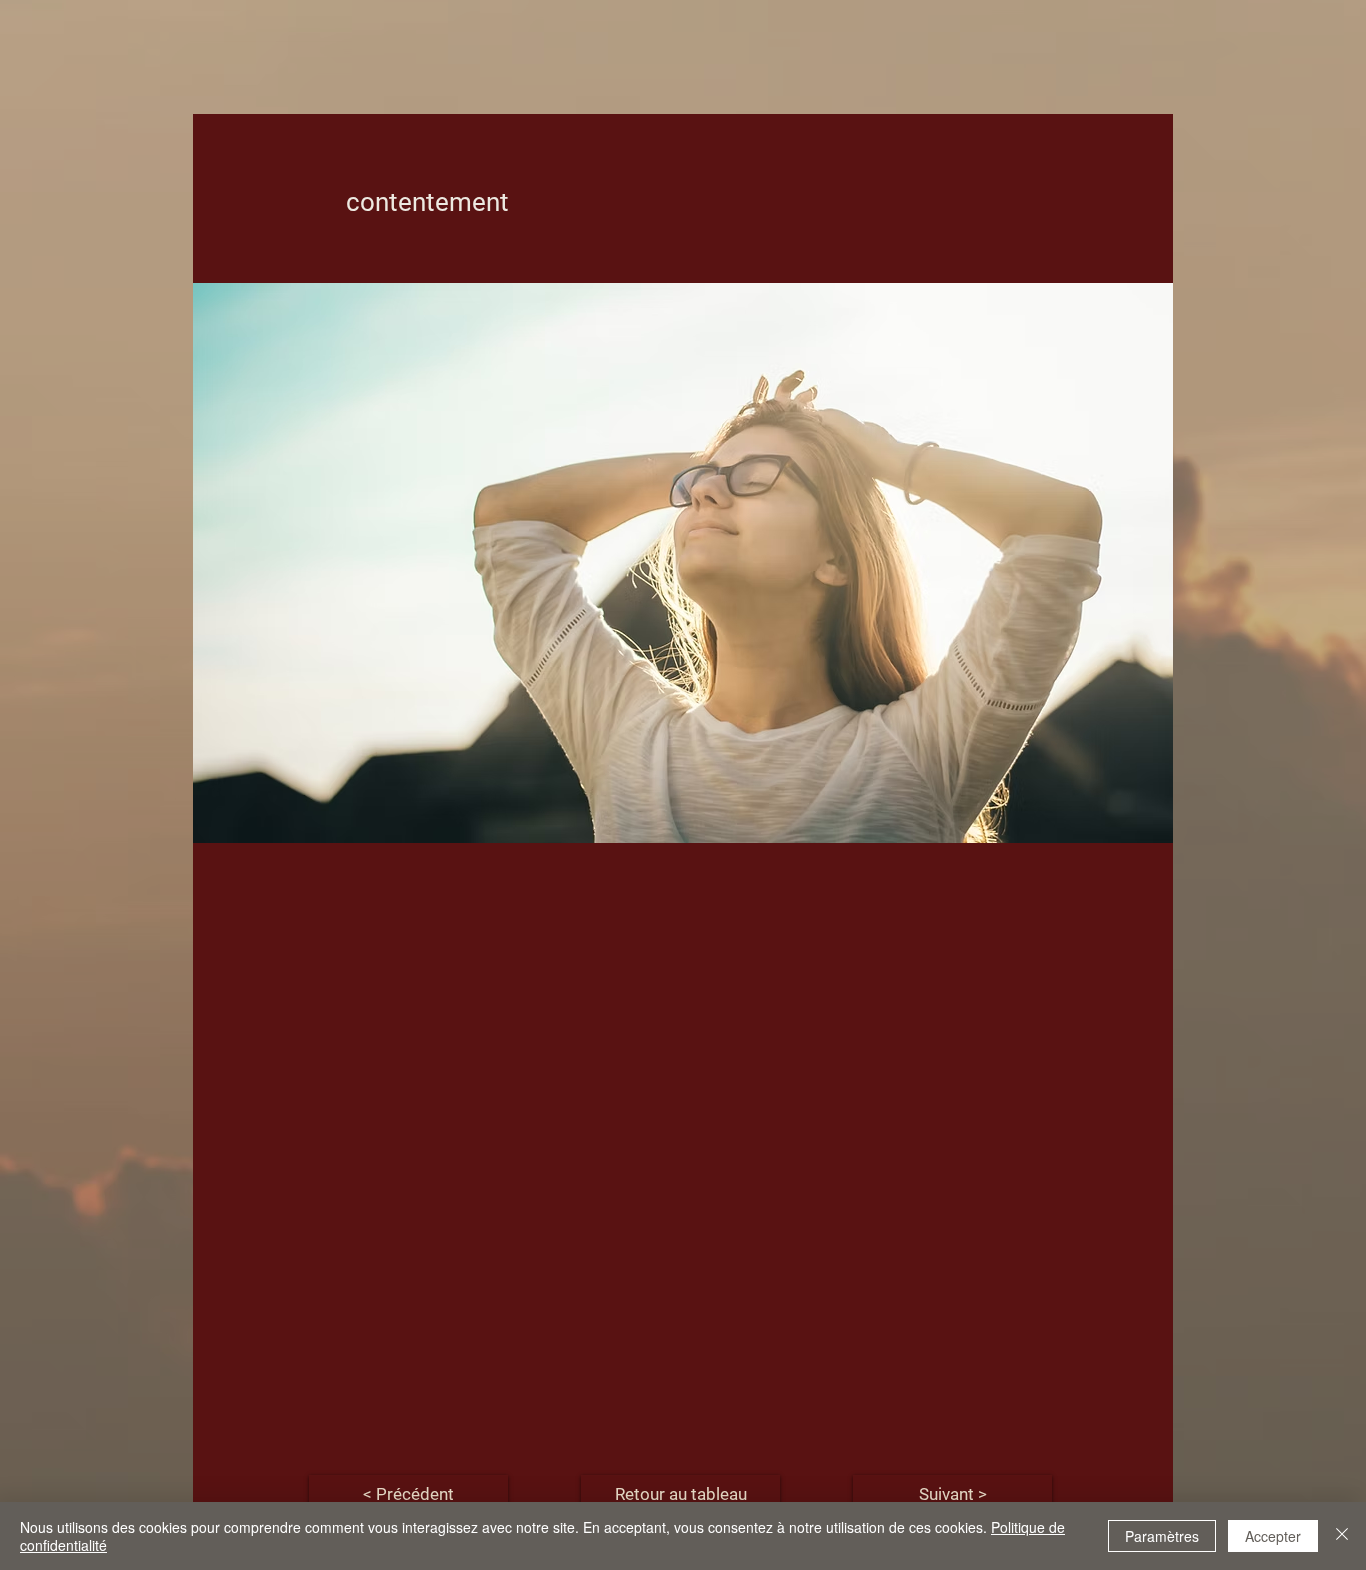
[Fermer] (1342, 1536)
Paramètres (1162, 1536)
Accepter (1273, 1536)
